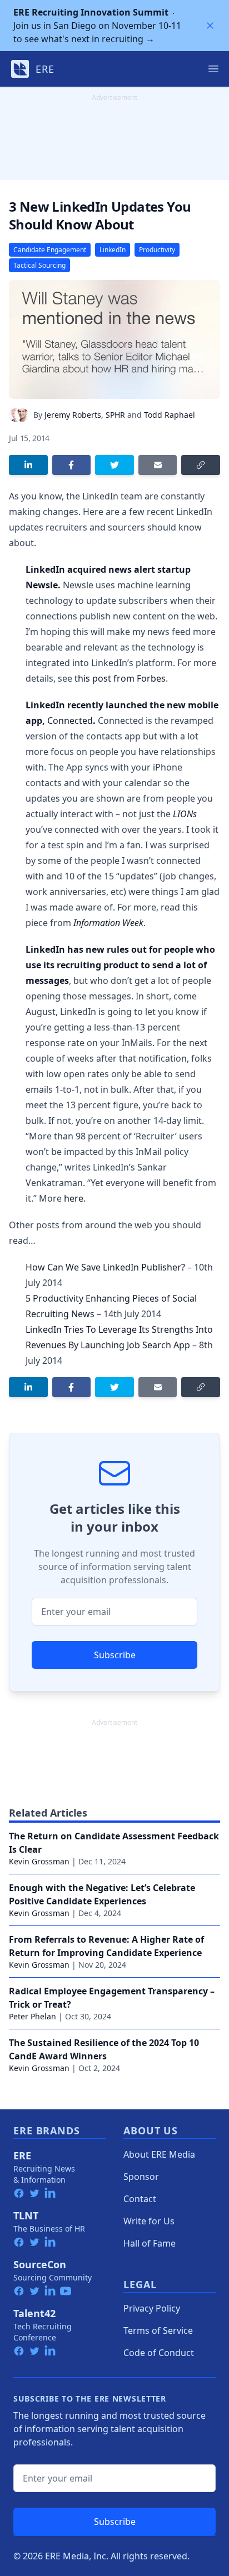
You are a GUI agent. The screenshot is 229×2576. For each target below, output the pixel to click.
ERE (22, 2155)
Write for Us (149, 2221)
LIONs (185, 814)
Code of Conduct (159, 2353)
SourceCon (40, 2264)
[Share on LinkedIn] (28, 465)
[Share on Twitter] (114, 465)
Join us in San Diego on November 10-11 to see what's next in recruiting (97, 26)
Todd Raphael (170, 415)
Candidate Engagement (50, 250)
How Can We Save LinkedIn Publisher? (105, 1267)
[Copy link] (201, 465)
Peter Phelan (33, 2016)
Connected (70, 721)
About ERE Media (159, 2154)
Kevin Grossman (39, 1861)
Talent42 (34, 2313)
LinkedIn (113, 250)
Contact (140, 2199)
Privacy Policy (152, 2308)
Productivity (157, 250)
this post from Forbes (120, 678)
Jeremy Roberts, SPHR (85, 415)
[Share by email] (158, 465)
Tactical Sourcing (39, 265)
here (74, 1198)
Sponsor (141, 2177)
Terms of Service (158, 2330)
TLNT (26, 2215)
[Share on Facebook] (72, 465)
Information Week (108, 923)
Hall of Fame (150, 2243)
